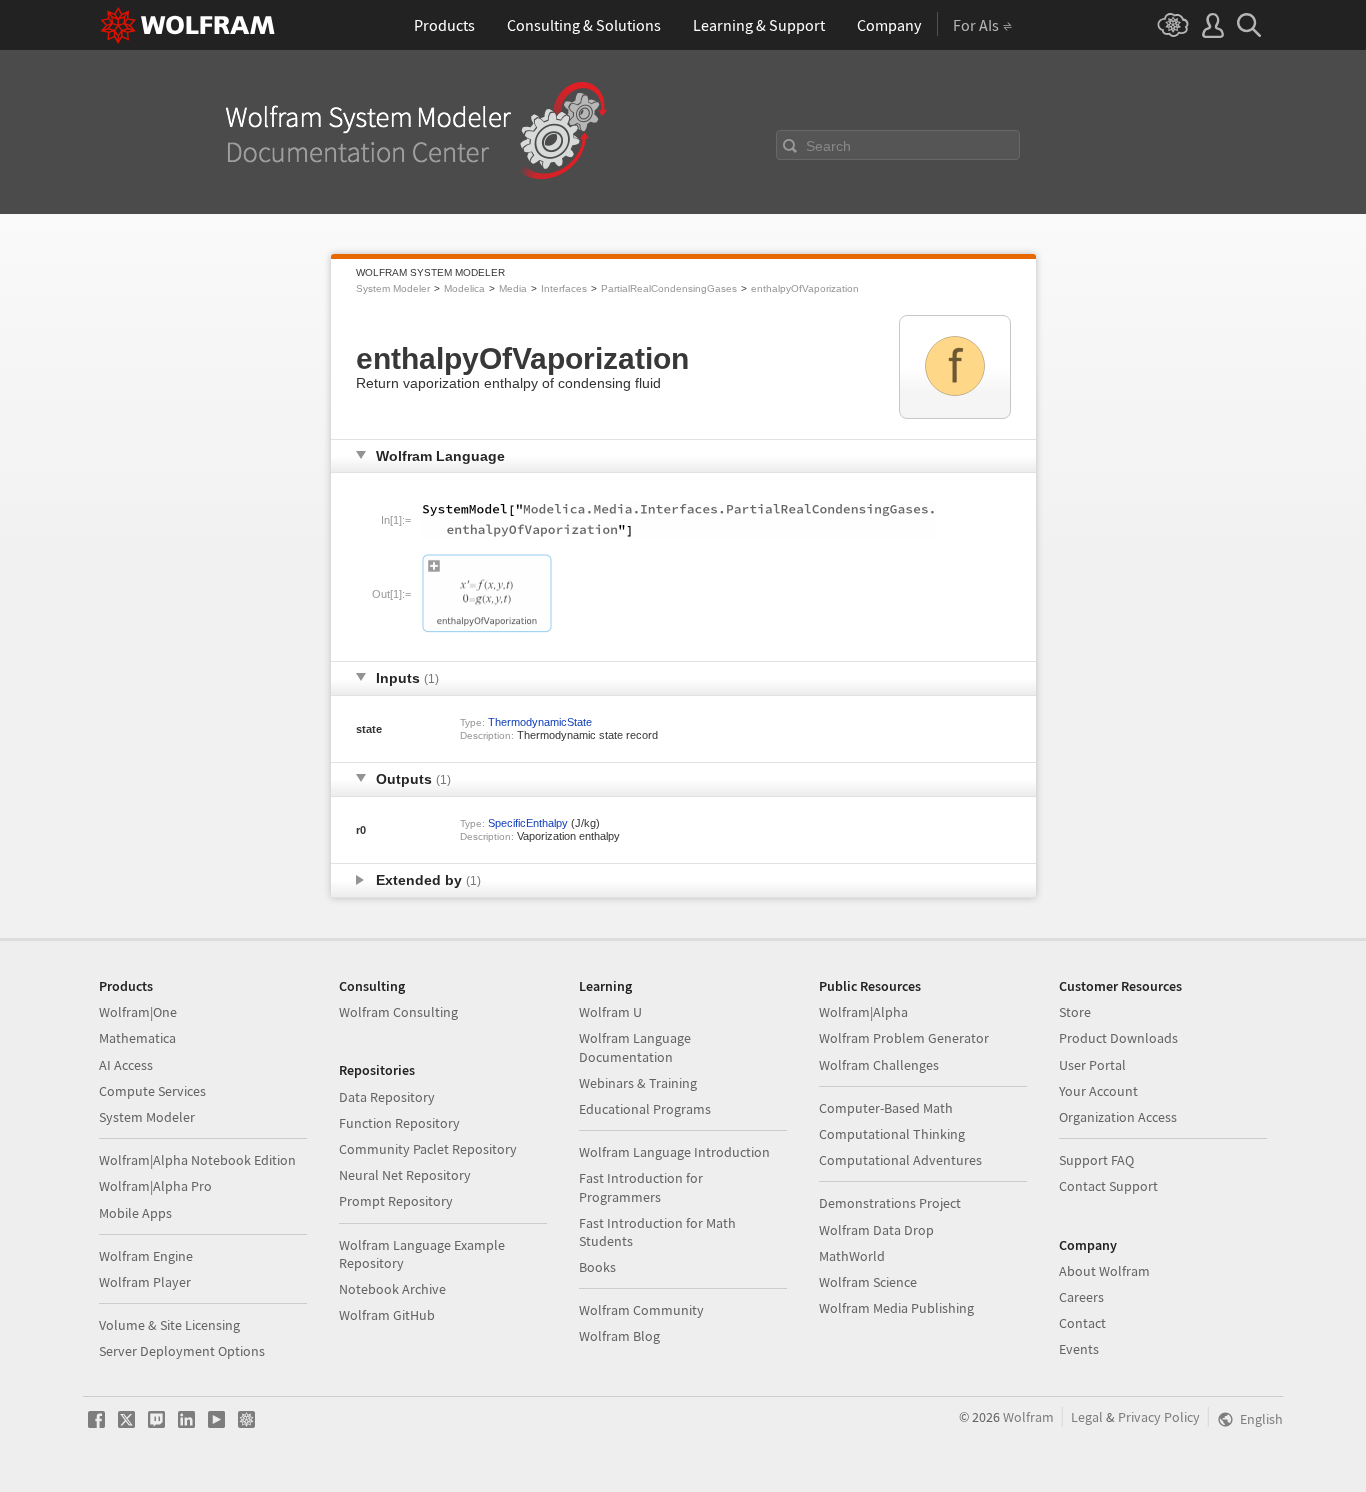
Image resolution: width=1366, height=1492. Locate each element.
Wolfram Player (145, 1282)
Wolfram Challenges (879, 1065)
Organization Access (1118, 1117)
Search (828, 146)
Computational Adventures (900, 1160)
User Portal (1092, 1065)
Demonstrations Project (890, 1203)
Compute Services (152, 1091)
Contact (1082, 1323)
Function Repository (399, 1123)
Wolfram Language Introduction (674, 1152)
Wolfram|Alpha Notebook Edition (197, 1160)
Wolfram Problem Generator (904, 1038)
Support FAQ (1096, 1160)
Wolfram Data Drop (876, 1230)
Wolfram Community (641, 1310)
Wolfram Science (868, 1282)
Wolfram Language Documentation (635, 1047)
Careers (1081, 1297)
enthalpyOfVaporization (805, 288)
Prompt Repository (396, 1201)
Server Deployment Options (182, 1351)
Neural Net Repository (405, 1175)
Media (513, 288)
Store (1075, 1012)
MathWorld (852, 1256)
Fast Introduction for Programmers (641, 1187)
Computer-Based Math (886, 1108)
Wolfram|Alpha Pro (155, 1186)
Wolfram (1028, 1417)
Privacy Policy (1159, 1417)
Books (597, 1267)
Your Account (1098, 1091)
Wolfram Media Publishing (896, 1308)
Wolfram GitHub (387, 1315)
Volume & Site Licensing (169, 1325)
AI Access (126, 1065)
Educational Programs (645, 1109)
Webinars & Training (638, 1083)
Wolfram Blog (619, 1336)
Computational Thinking (892, 1134)
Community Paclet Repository (428, 1149)
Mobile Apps (135, 1213)
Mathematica (137, 1038)
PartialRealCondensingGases (669, 288)
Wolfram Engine (146, 1256)
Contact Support (1108, 1186)
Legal (1087, 1417)
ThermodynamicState (540, 722)
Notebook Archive (392, 1289)
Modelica (464, 288)
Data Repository (387, 1097)
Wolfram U (610, 1012)
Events (1079, 1349)
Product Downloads (1118, 1038)
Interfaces (564, 288)
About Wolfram (1104, 1271)
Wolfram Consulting (398, 1012)
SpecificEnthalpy (528, 823)
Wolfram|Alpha (863, 1012)
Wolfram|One (138, 1012)
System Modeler (393, 288)
